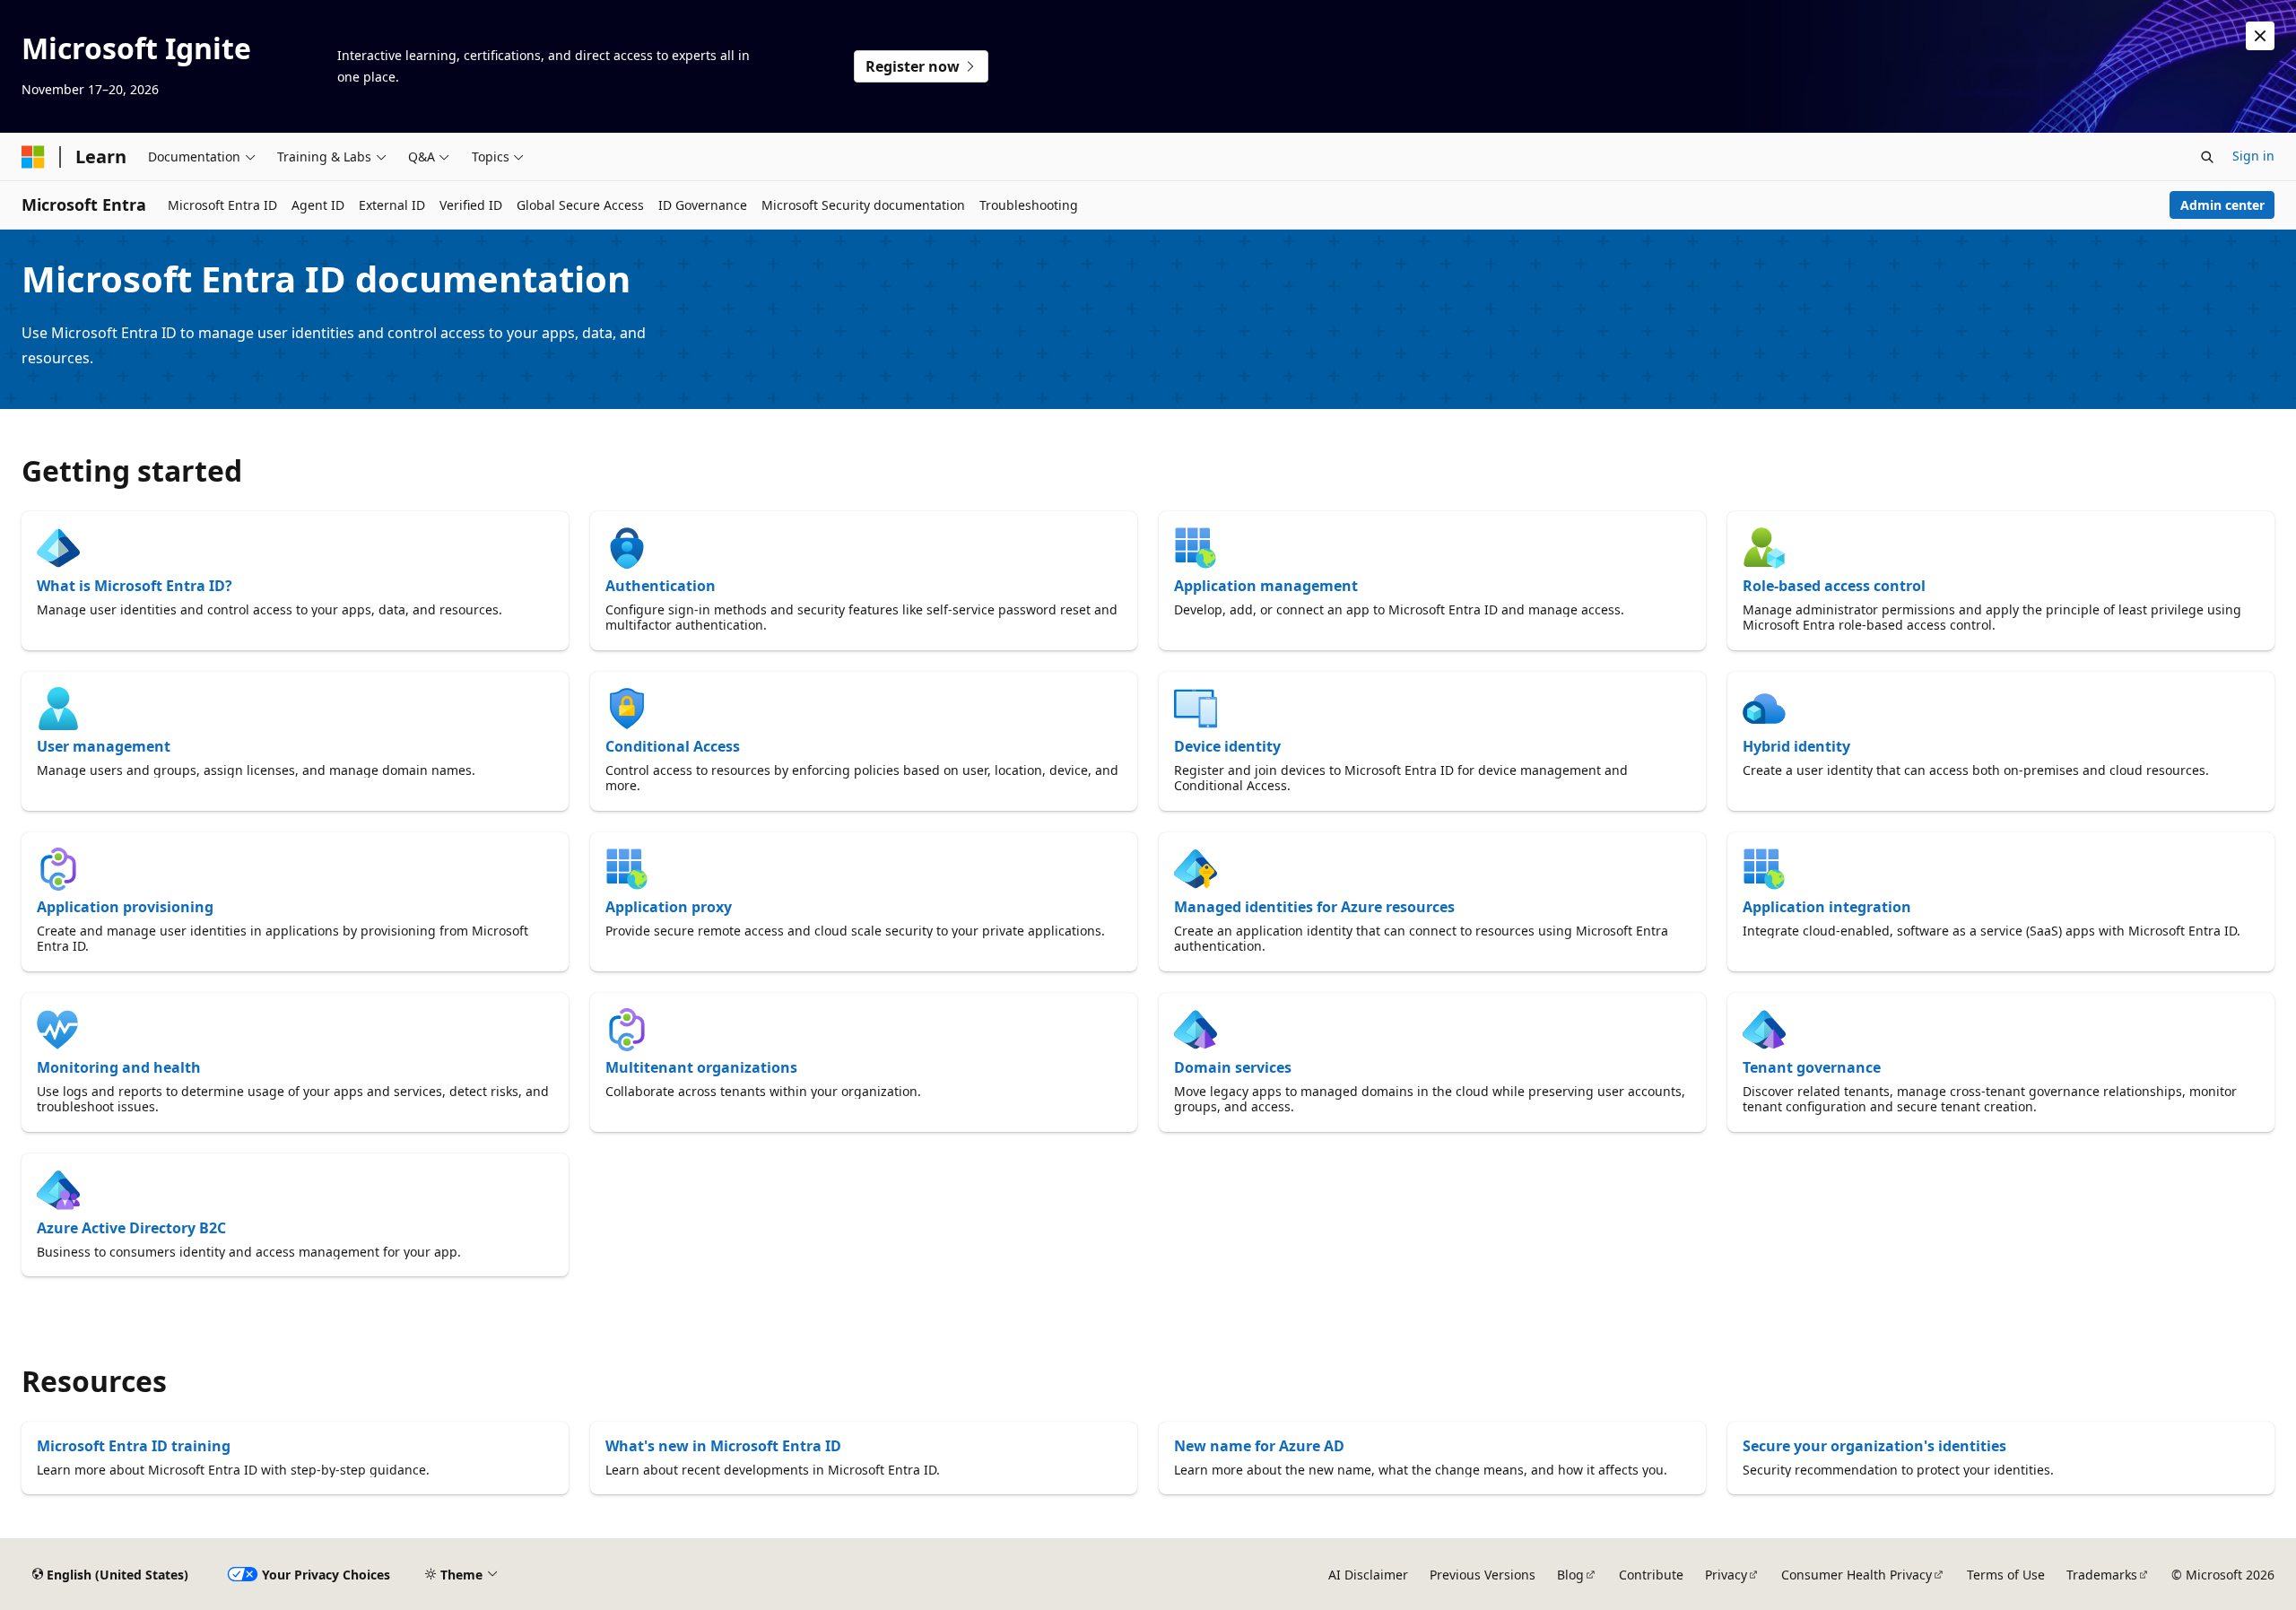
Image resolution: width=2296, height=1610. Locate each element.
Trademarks (2102, 1575)
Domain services (1233, 1067)
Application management (1266, 586)
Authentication (661, 586)
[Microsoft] (33, 157)
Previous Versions (1483, 1575)
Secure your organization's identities (1874, 1446)
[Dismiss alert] (2260, 36)
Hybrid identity (1796, 746)
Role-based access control (1834, 586)
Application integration (1827, 907)
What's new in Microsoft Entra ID (723, 1446)
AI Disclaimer (1368, 1575)
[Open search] (2207, 157)
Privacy (1726, 1575)
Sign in (2253, 156)
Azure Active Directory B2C (131, 1228)
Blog (1570, 1575)
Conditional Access (673, 746)
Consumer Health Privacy (1857, 1575)
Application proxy (669, 907)
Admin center (2222, 205)
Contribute (1651, 1575)
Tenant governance (1812, 1067)
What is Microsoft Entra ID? (135, 586)
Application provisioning (125, 907)
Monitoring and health (119, 1067)
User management (104, 746)
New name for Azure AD (1259, 1446)
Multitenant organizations (701, 1067)
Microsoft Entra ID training (134, 1446)
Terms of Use (2006, 1575)
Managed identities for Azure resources (1314, 907)
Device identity (1227, 746)
